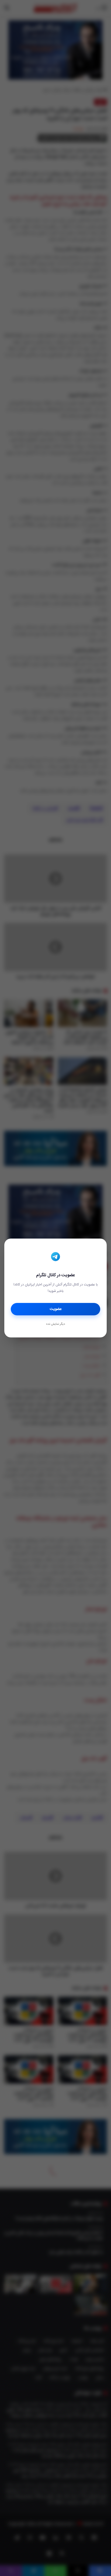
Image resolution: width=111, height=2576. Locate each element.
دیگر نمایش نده (55, 1324)
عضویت (56, 1309)
